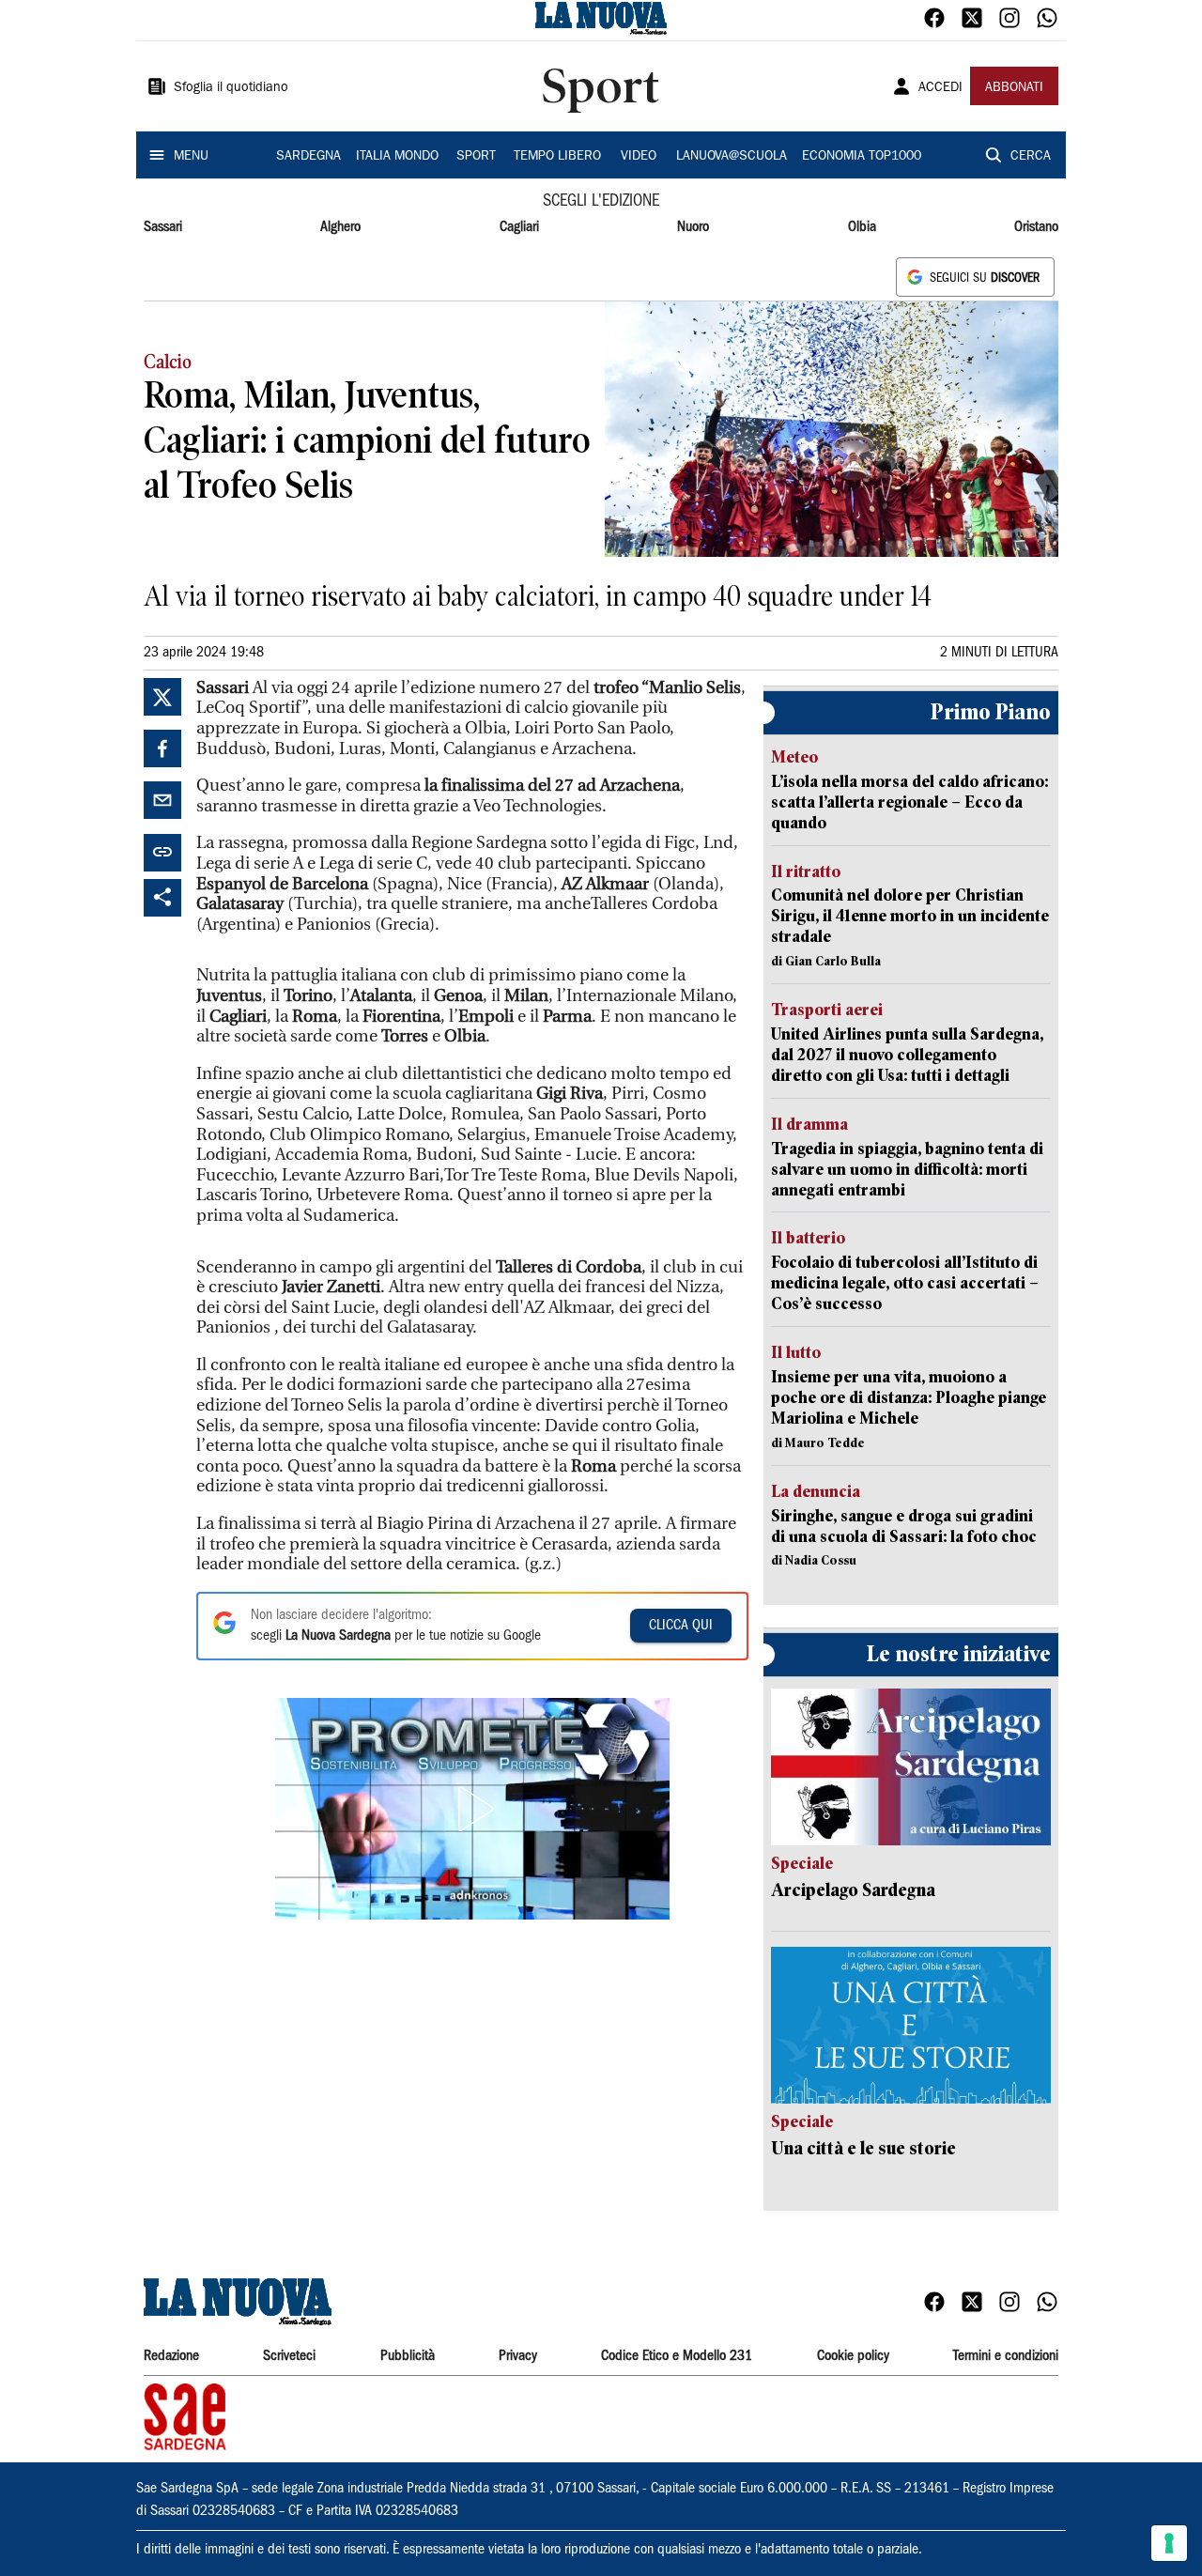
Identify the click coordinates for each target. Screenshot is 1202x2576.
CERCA (1031, 157)
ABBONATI (1014, 88)
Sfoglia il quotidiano (231, 88)
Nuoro (693, 227)
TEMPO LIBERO (557, 157)
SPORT (476, 157)
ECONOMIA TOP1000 (862, 157)
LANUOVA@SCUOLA (732, 157)
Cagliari (519, 227)
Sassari (163, 227)
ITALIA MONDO (397, 157)
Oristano (1036, 227)
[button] (472, 1809)
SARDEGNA (308, 157)
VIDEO (639, 157)
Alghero (340, 227)
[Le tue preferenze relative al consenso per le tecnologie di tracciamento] (1169, 2543)
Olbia (862, 227)
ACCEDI (940, 88)
